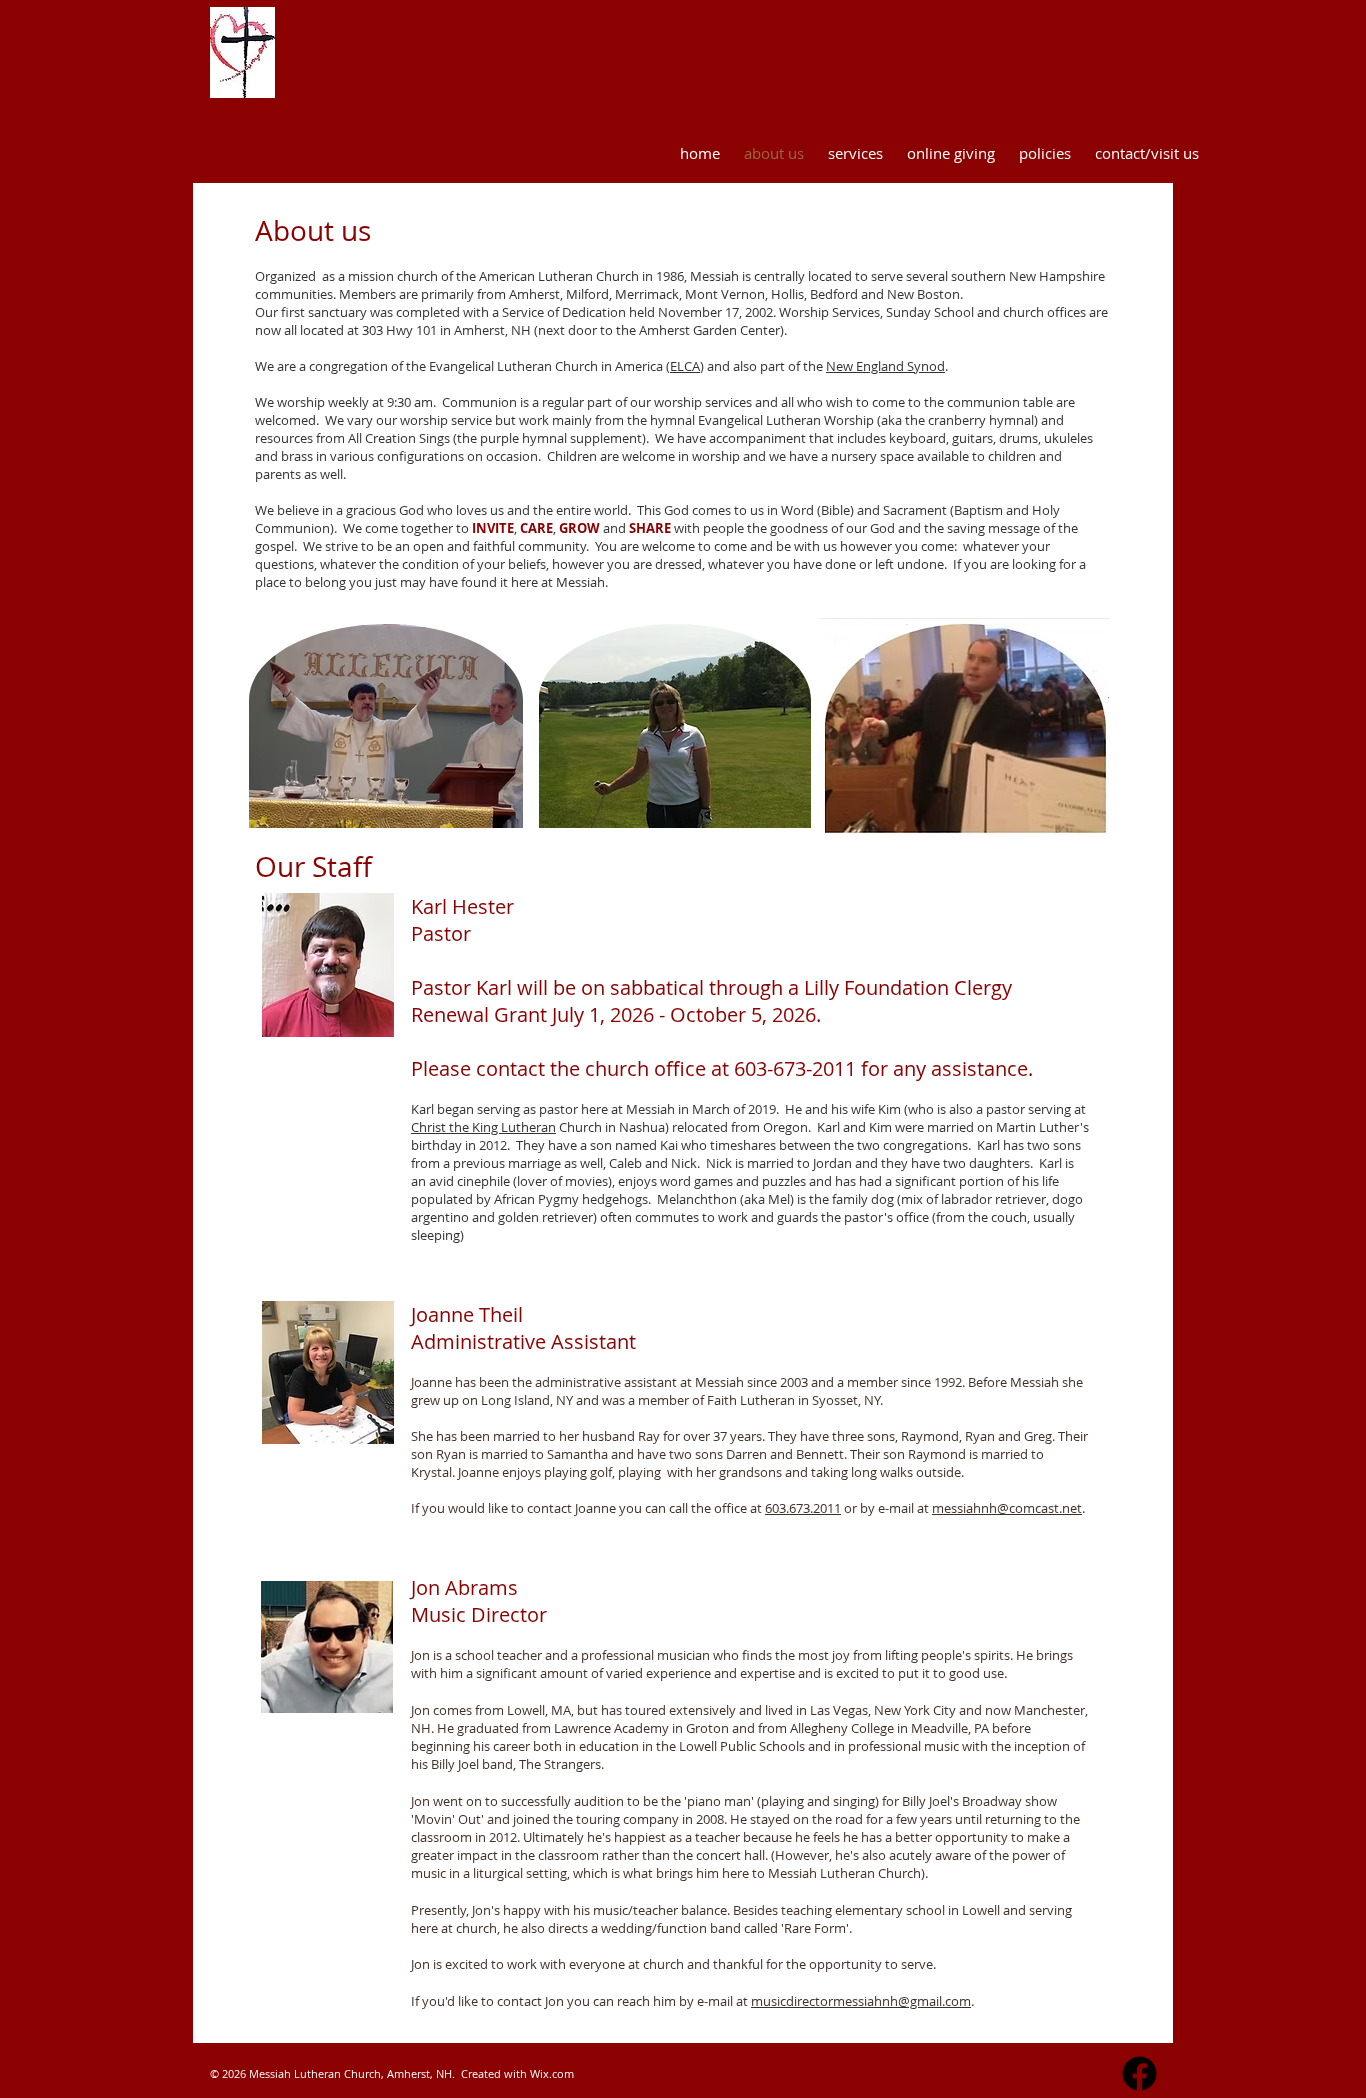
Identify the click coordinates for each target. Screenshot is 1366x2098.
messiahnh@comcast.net (1007, 1508)
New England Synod (885, 366)
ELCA (685, 366)
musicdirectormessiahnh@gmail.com (861, 2001)
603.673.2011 (803, 1508)
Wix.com (552, 2073)
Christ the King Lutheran (483, 1127)
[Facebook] (1139, 2073)
